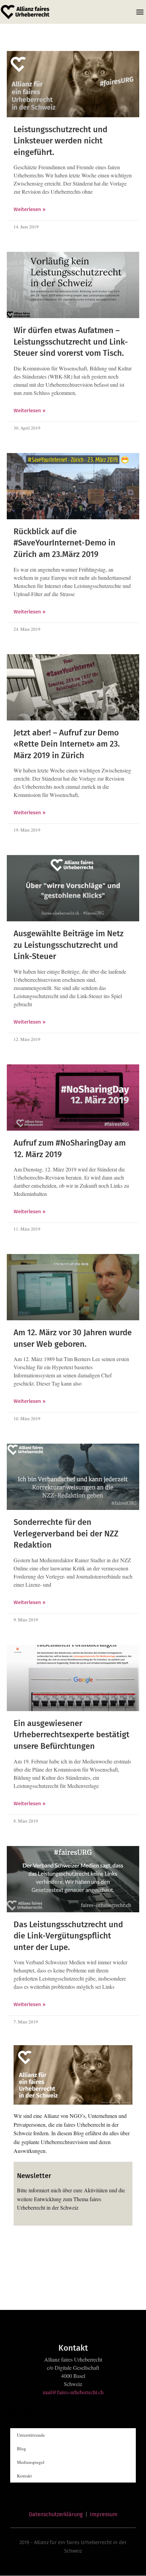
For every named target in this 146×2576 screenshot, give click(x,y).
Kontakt (24, 2476)
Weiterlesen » (30, 209)
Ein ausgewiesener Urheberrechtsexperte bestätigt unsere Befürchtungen (71, 1735)
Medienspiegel (31, 2462)
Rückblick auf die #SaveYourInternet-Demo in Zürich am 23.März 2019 (65, 543)
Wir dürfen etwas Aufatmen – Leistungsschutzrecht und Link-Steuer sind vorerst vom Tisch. (71, 342)
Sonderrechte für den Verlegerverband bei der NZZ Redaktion (66, 1534)
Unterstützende (31, 2435)
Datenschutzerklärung (56, 2514)
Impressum (104, 2514)
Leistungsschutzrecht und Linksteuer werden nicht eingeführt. (60, 141)
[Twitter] (38, 2247)
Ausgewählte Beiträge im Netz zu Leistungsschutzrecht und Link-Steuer (69, 945)
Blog (22, 2449)
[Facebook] (22, 2247)
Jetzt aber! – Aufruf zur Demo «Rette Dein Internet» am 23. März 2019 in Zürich (67, 744)
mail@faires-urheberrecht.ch (73, 2392)
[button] (140, 12)
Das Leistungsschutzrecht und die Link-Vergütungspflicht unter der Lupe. (68, 1936)
